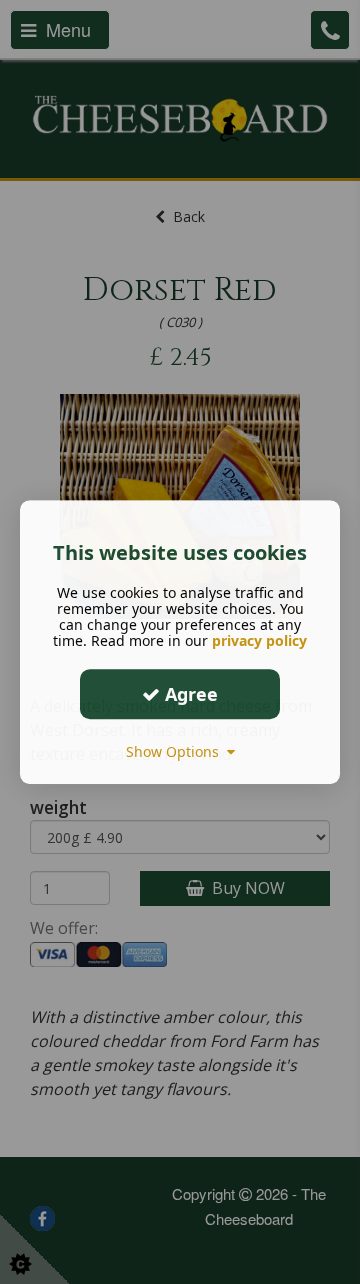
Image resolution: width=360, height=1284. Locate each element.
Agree (189, 694)
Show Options (176, 751)
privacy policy (259, 640)
